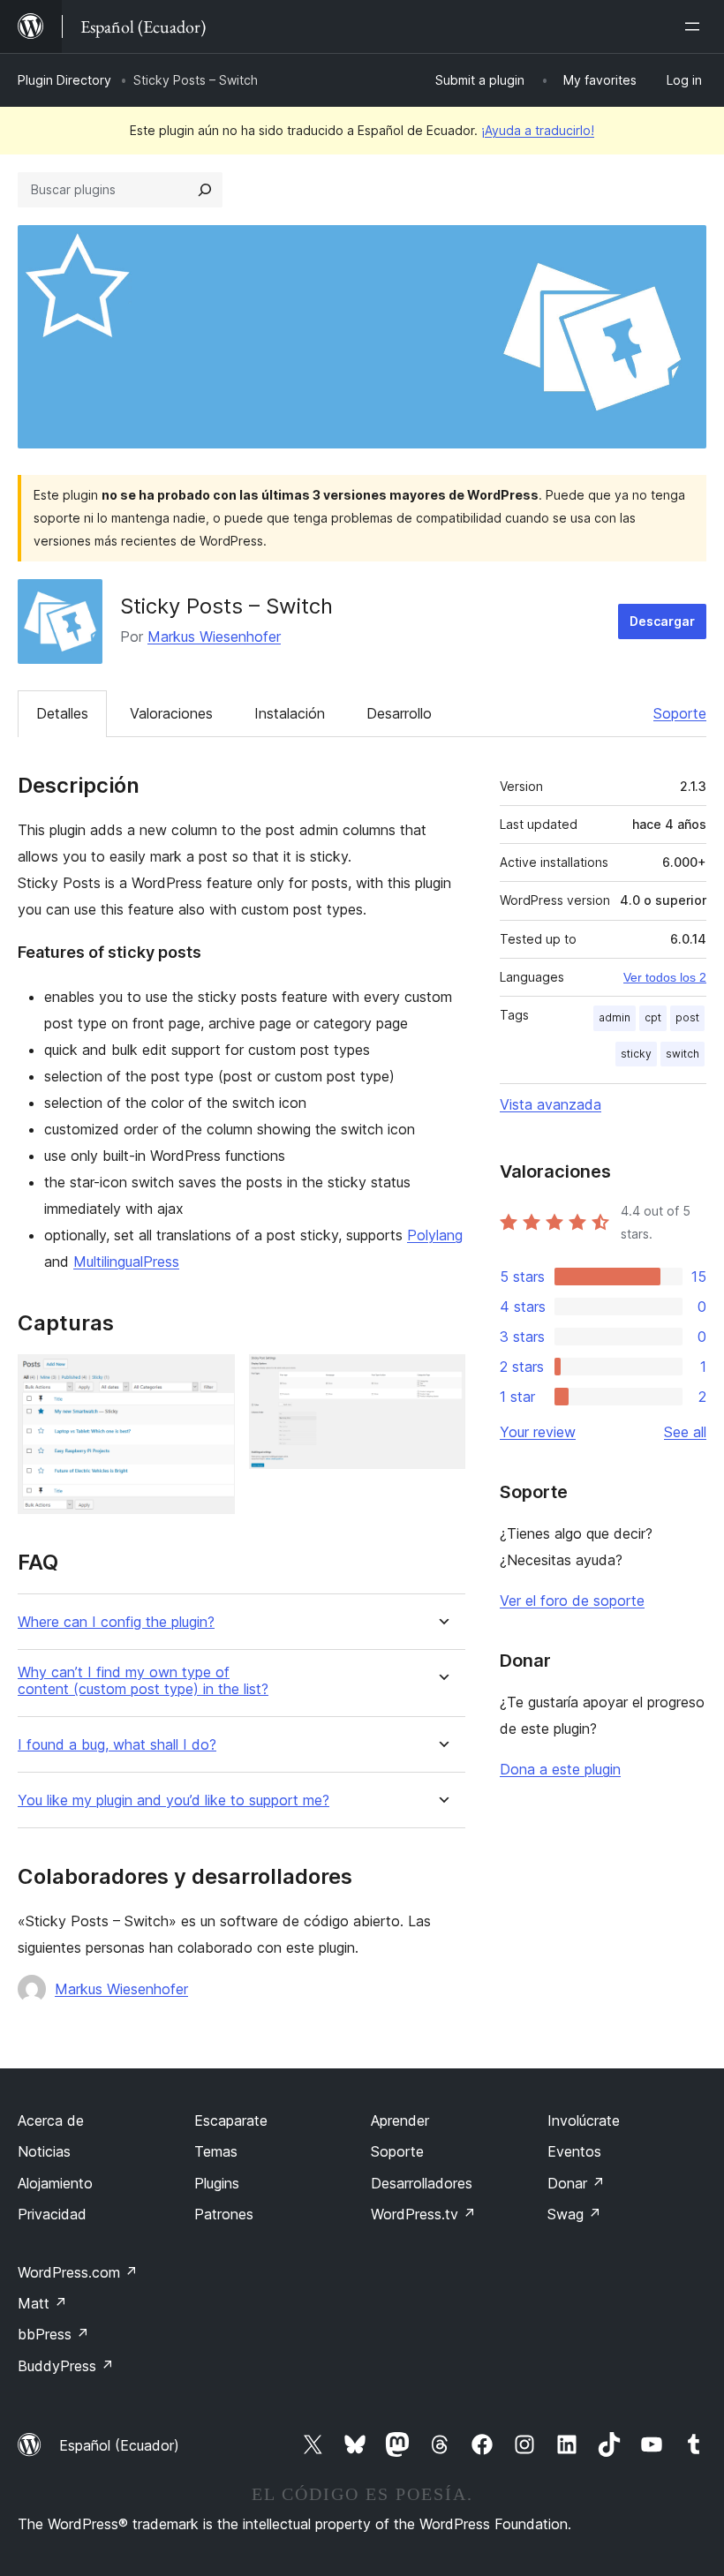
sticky (636, 1054)
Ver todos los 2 (665, 977)
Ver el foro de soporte (572, 1601)
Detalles (62, 713)
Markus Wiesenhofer (214, 636)
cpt (653, 1017)
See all (685, 1432)
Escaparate (231, 2120)
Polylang (435, 1235)
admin (615, 1017)
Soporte (680, 713)
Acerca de (51, 2120)
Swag (574, 2214)
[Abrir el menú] (696, 26)
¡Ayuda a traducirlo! (538, 130)
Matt (42, 2303)
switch (683, 1054)
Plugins (217, 2183)
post (687, 1017)
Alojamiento (55, 2183)
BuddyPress (66, 2366)
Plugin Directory (64, 80)
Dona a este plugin (560, 1769)
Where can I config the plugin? (116, 1622)
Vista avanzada (551, 1104)
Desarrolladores (422, 2183)
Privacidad (52, 2214)
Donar (576, 2183)
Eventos (574, 2151)
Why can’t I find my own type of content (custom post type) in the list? (143, 1681)
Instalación (290, 713)
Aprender (400, 2120)
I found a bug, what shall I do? (117, 1745)
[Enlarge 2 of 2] (441, 1378)
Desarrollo (399, 713)
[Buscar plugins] (205, 190)
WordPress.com (78, 2272)
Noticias (44, 2151)
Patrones (224, 2214)
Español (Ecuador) (119, 2445)
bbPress (53, 2334)
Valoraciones (171, 713)
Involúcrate (584, 2120)
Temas (216, 2151)
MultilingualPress (126, 1262)
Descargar (662, 621)
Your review (538, 1432)
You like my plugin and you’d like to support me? (173, 1800)
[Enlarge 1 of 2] (211, 1378)
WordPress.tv (423, 2214)
